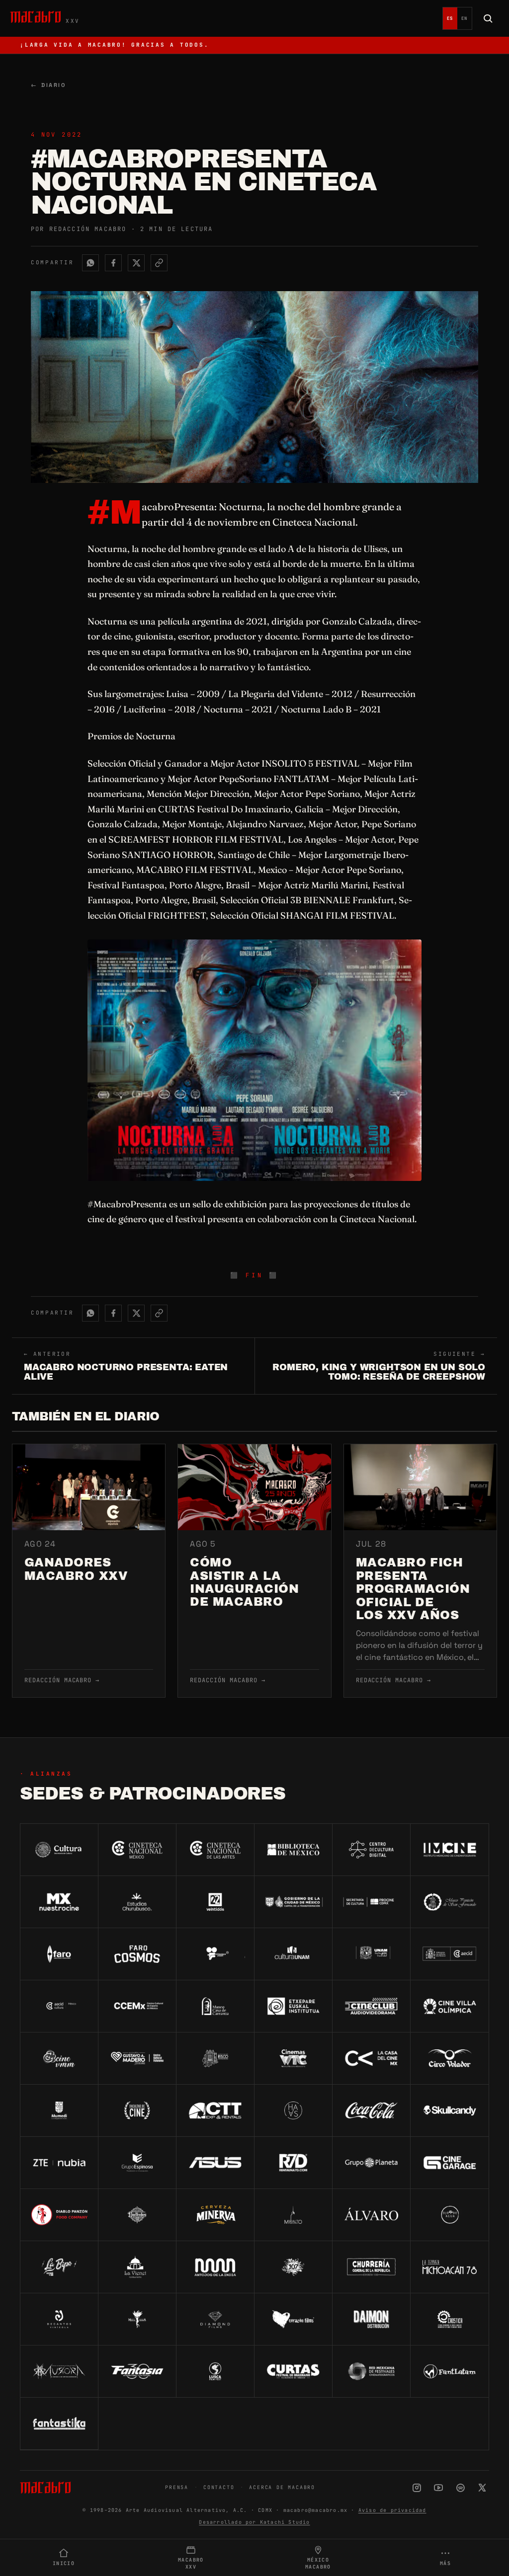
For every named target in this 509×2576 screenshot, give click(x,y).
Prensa (177, 2487)
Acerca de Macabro (282, 2487)
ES (450, 18)
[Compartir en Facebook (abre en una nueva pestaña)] (113, 263)
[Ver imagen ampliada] (254, 1060)
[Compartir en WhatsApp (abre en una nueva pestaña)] (90, 263)
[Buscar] (488, 18)
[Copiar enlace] (159, 263)
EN (465, 18)
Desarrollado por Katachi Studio (254, 2522)
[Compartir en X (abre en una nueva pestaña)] (136, 263)
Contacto (219, 2487)
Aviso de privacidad (392, 2510)
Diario (48, 85)
